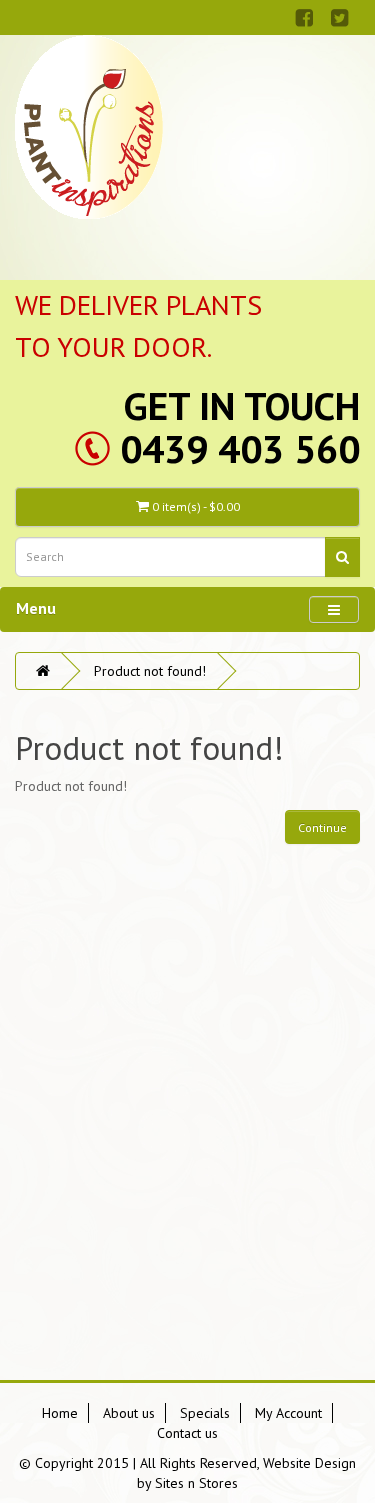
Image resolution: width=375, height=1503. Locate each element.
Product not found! (150, 671)
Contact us (187, 1433)
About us (129, 1413)
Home (60, 1413)
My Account (288, 1413)
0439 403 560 (240, 448)
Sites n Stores (196, 1483)
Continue (322, 827)
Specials (205, 1413)
